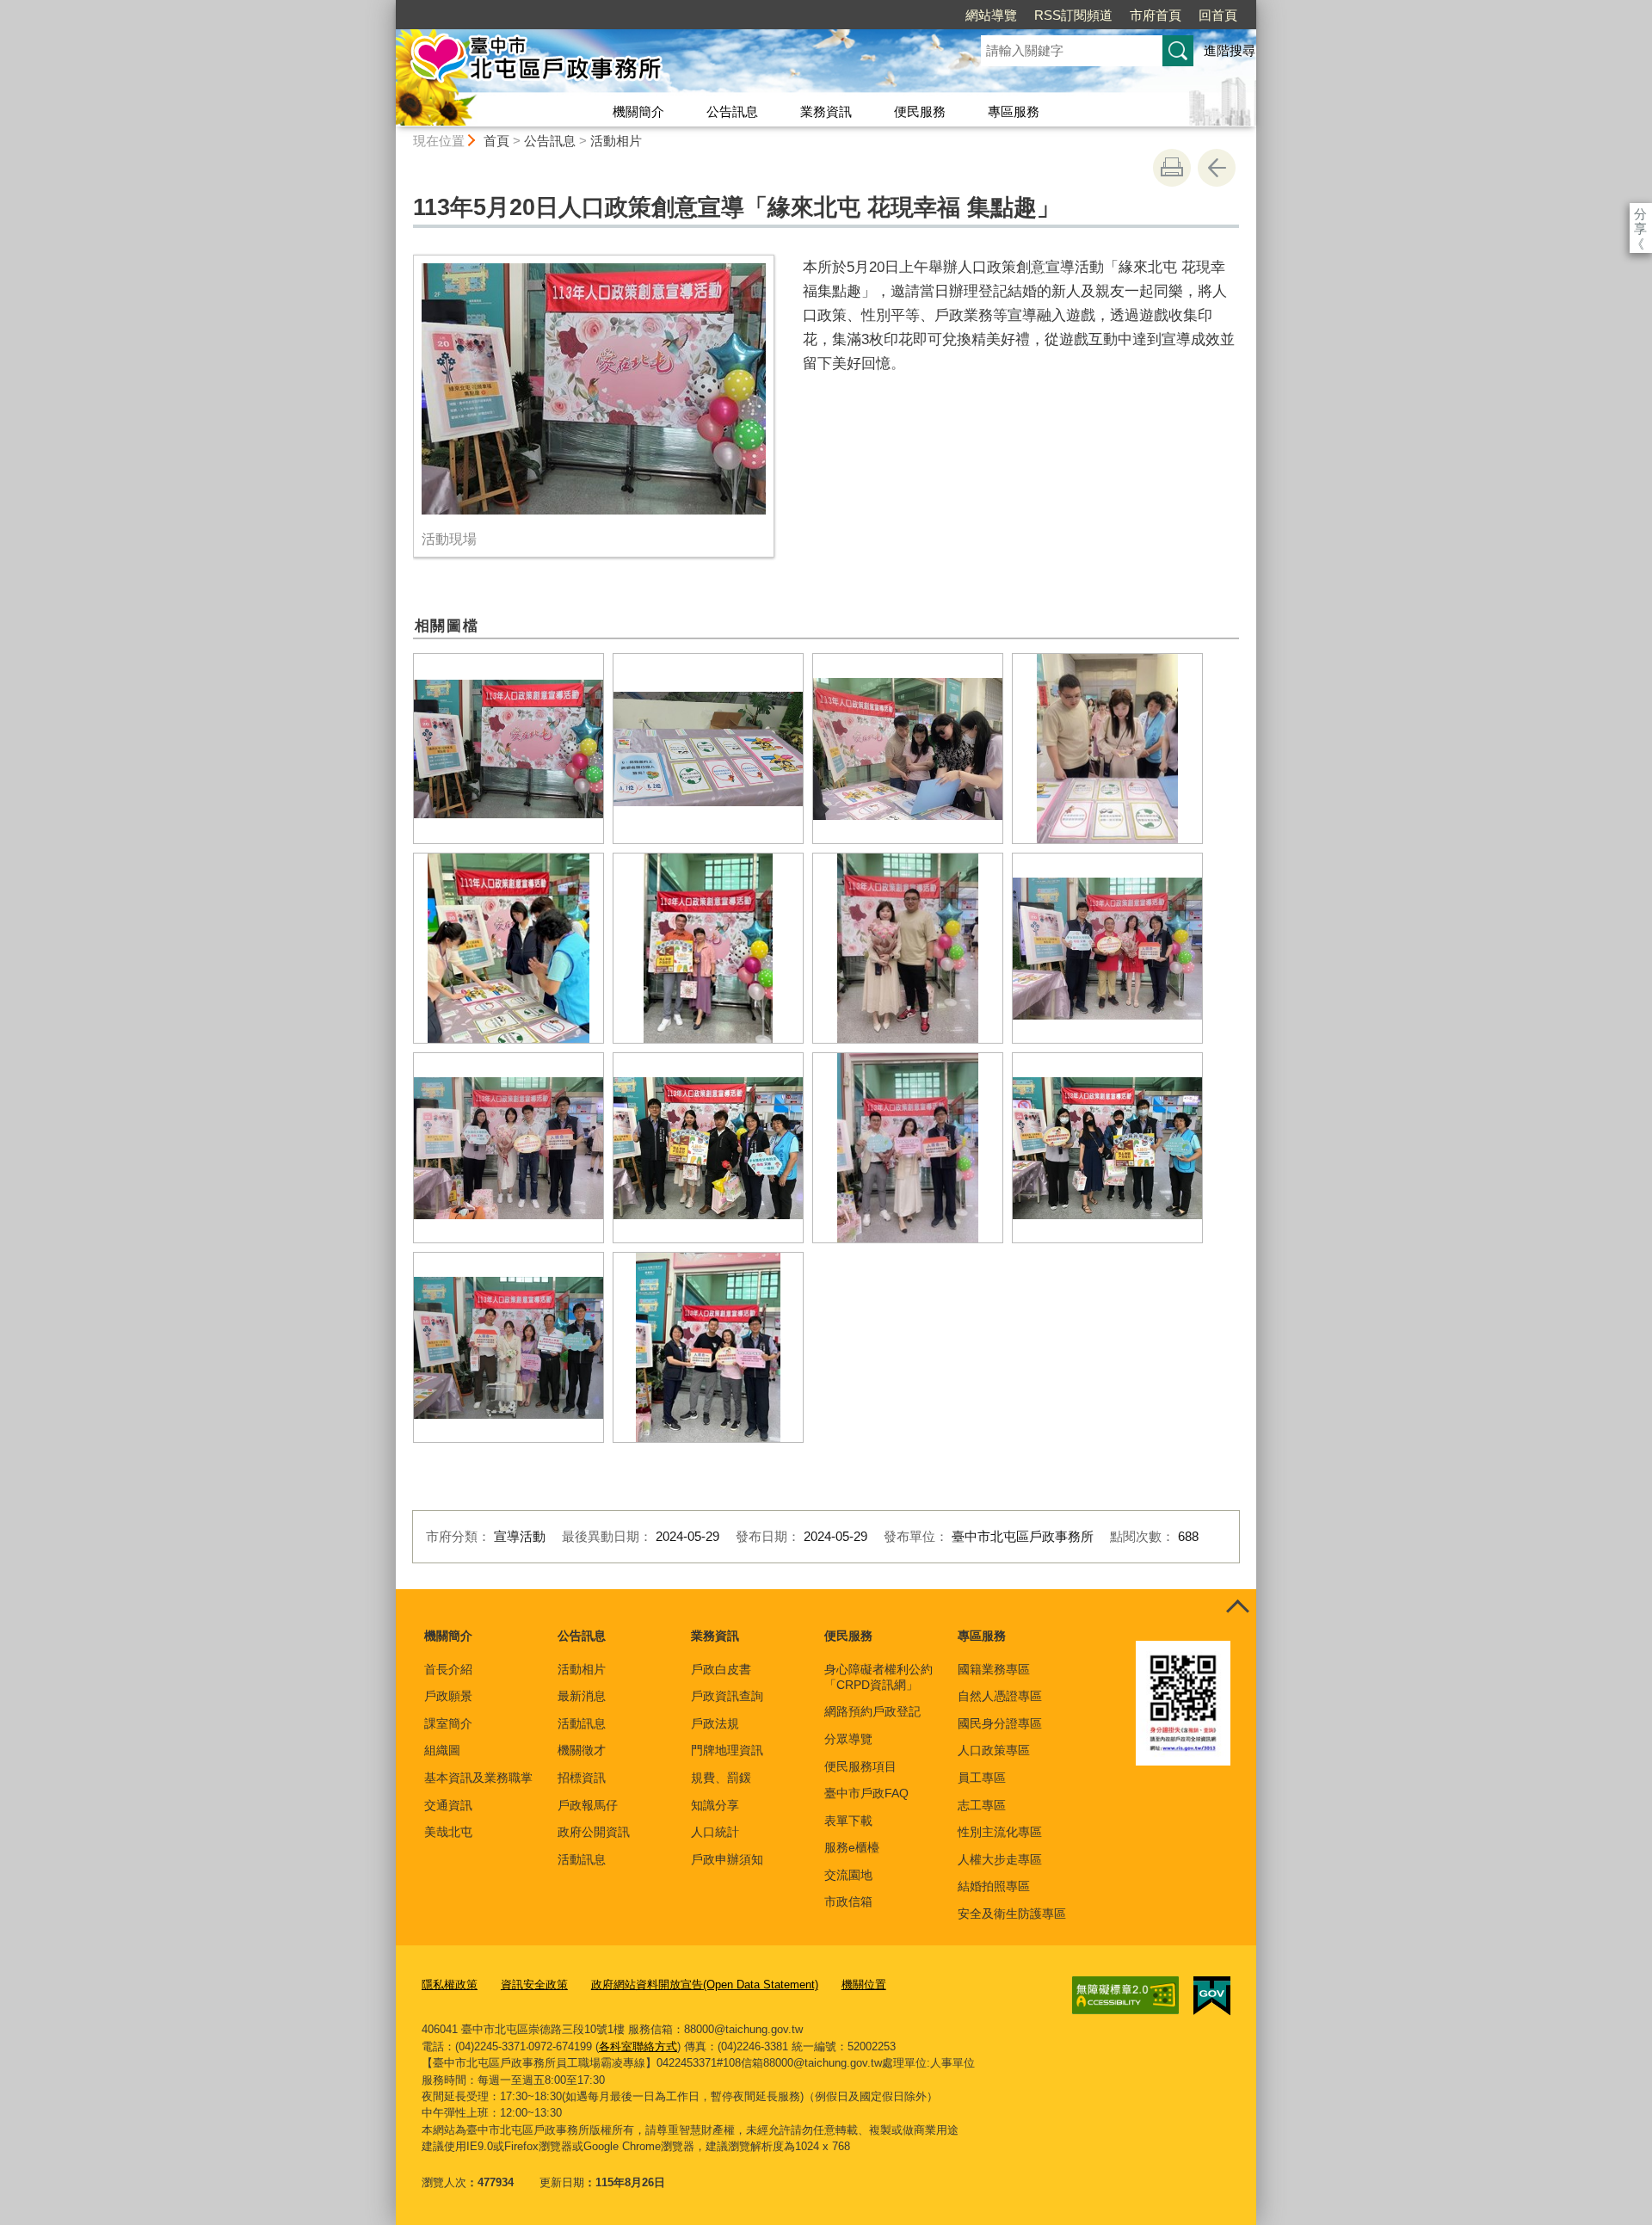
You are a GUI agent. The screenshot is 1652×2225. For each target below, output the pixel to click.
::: (388, 7)
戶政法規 (715, 1723)
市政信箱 (848, 1901)
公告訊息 (732, 111)
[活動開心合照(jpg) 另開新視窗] (1107, 948)
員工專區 (982, 1778)
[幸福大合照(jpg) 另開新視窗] (509, 1347)
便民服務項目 (860, 1766)
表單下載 (848, 1821)
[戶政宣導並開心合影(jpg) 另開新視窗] (708, 1148)
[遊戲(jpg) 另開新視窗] (708, 749)
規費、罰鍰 (721, 1778)
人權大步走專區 (1000, 1859)
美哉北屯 (448, 1832)
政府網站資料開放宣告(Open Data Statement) (705, 1985)
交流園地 (848, 1875)
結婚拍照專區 (994, 1886)
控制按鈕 (1237, 1608)
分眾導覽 (848, 1739)
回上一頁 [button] (1217, 168)
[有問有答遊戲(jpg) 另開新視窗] (908, 749)
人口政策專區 (994, 1750)
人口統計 (715, 1832)
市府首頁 (1156, 15)
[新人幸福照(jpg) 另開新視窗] (908, 948)
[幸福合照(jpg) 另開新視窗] (908, 1148)
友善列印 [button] (1172, 168)
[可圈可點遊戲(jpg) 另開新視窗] (509, 948)
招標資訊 (582, 1778)
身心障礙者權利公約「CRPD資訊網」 (878, 1677)
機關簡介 (638, 111)
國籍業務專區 (994, 1669)
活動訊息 (582, 1723)
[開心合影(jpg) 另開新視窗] (708, 1347)
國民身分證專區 (1000, 1723)
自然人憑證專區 (1000, 1696)
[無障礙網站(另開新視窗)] (1125, 1995)
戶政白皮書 (721, 1669)
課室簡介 (448, 1723)
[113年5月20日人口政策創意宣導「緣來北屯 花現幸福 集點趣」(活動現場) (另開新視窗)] (594, 389)
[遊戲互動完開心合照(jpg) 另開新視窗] (509, 1148)
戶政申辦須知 (727, 1859)
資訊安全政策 (534, 1985)
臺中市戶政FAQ (866, 1793)
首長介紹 (448, 1669)
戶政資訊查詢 (727, 1696)
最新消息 (582, 1696)
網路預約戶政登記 (872, 1711)
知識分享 (715, 1805)
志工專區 (982, 1805)
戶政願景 (448, 1696)
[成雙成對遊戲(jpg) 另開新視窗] (1107, 749)
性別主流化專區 (1000, 1832)
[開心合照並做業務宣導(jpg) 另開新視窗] (1107, 1148)
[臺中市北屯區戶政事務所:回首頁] (668, 63)
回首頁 (1218, 15)
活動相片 (616, 141)
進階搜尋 (1230, 50)
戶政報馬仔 (588, 1805)
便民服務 (920, 111)
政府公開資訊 (594, 1832)
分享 (1640, 214)
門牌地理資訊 (727, 1750)
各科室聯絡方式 (638, 2046)
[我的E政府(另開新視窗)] (1212, 1996)
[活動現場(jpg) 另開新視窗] (509, 749)
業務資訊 (826, 111)
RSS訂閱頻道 (1073, 15)
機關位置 (864, 1985)
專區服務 (1014, 111)
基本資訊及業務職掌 (478, 1778)
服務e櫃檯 (852, 1847)
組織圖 (442, 1750)
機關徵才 (582, 1750)
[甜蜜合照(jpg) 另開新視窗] (708, 948)
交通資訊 (448, 1805)
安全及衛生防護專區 (1012, 1914)
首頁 (496, 141)
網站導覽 (991, 15)
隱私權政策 (450, 1985)
